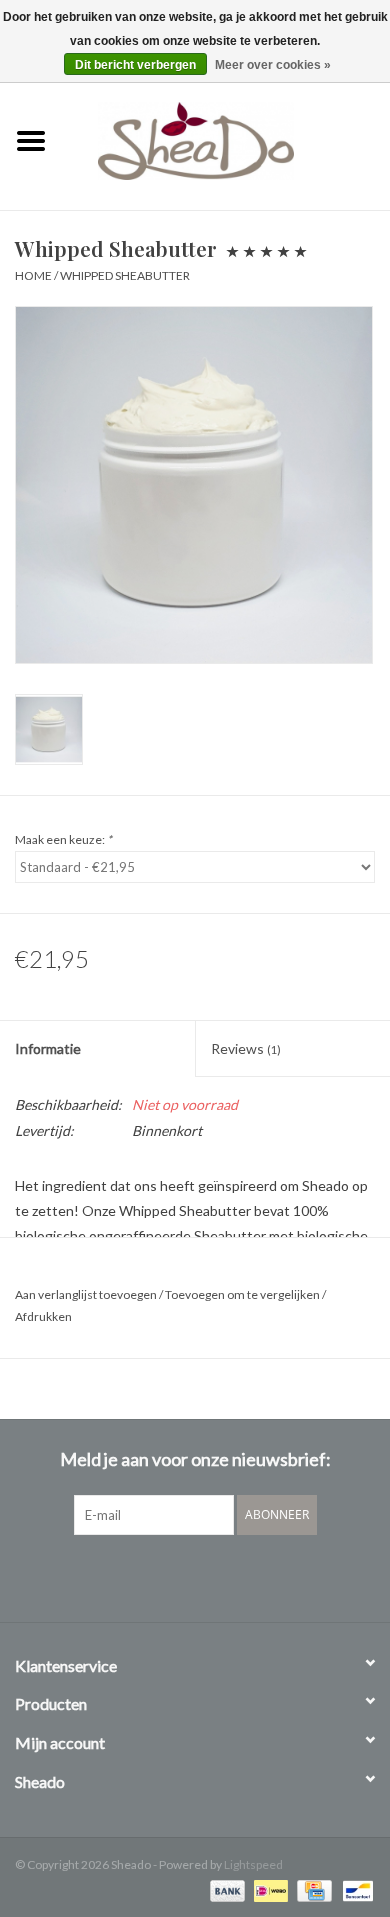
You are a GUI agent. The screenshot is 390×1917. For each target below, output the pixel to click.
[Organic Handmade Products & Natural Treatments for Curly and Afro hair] (226, 138)
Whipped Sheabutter (125, 275)
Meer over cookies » (273, 65)
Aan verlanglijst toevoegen (86, 1294)
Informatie (48, 1048)
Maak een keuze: (63, 839)
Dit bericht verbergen (135, 65)
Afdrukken (43, 1316)
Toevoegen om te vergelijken (243, 1294)
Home (33, 275)
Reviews (246, 1048)
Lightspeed (253, 1864)
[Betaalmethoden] (225, 1889)
